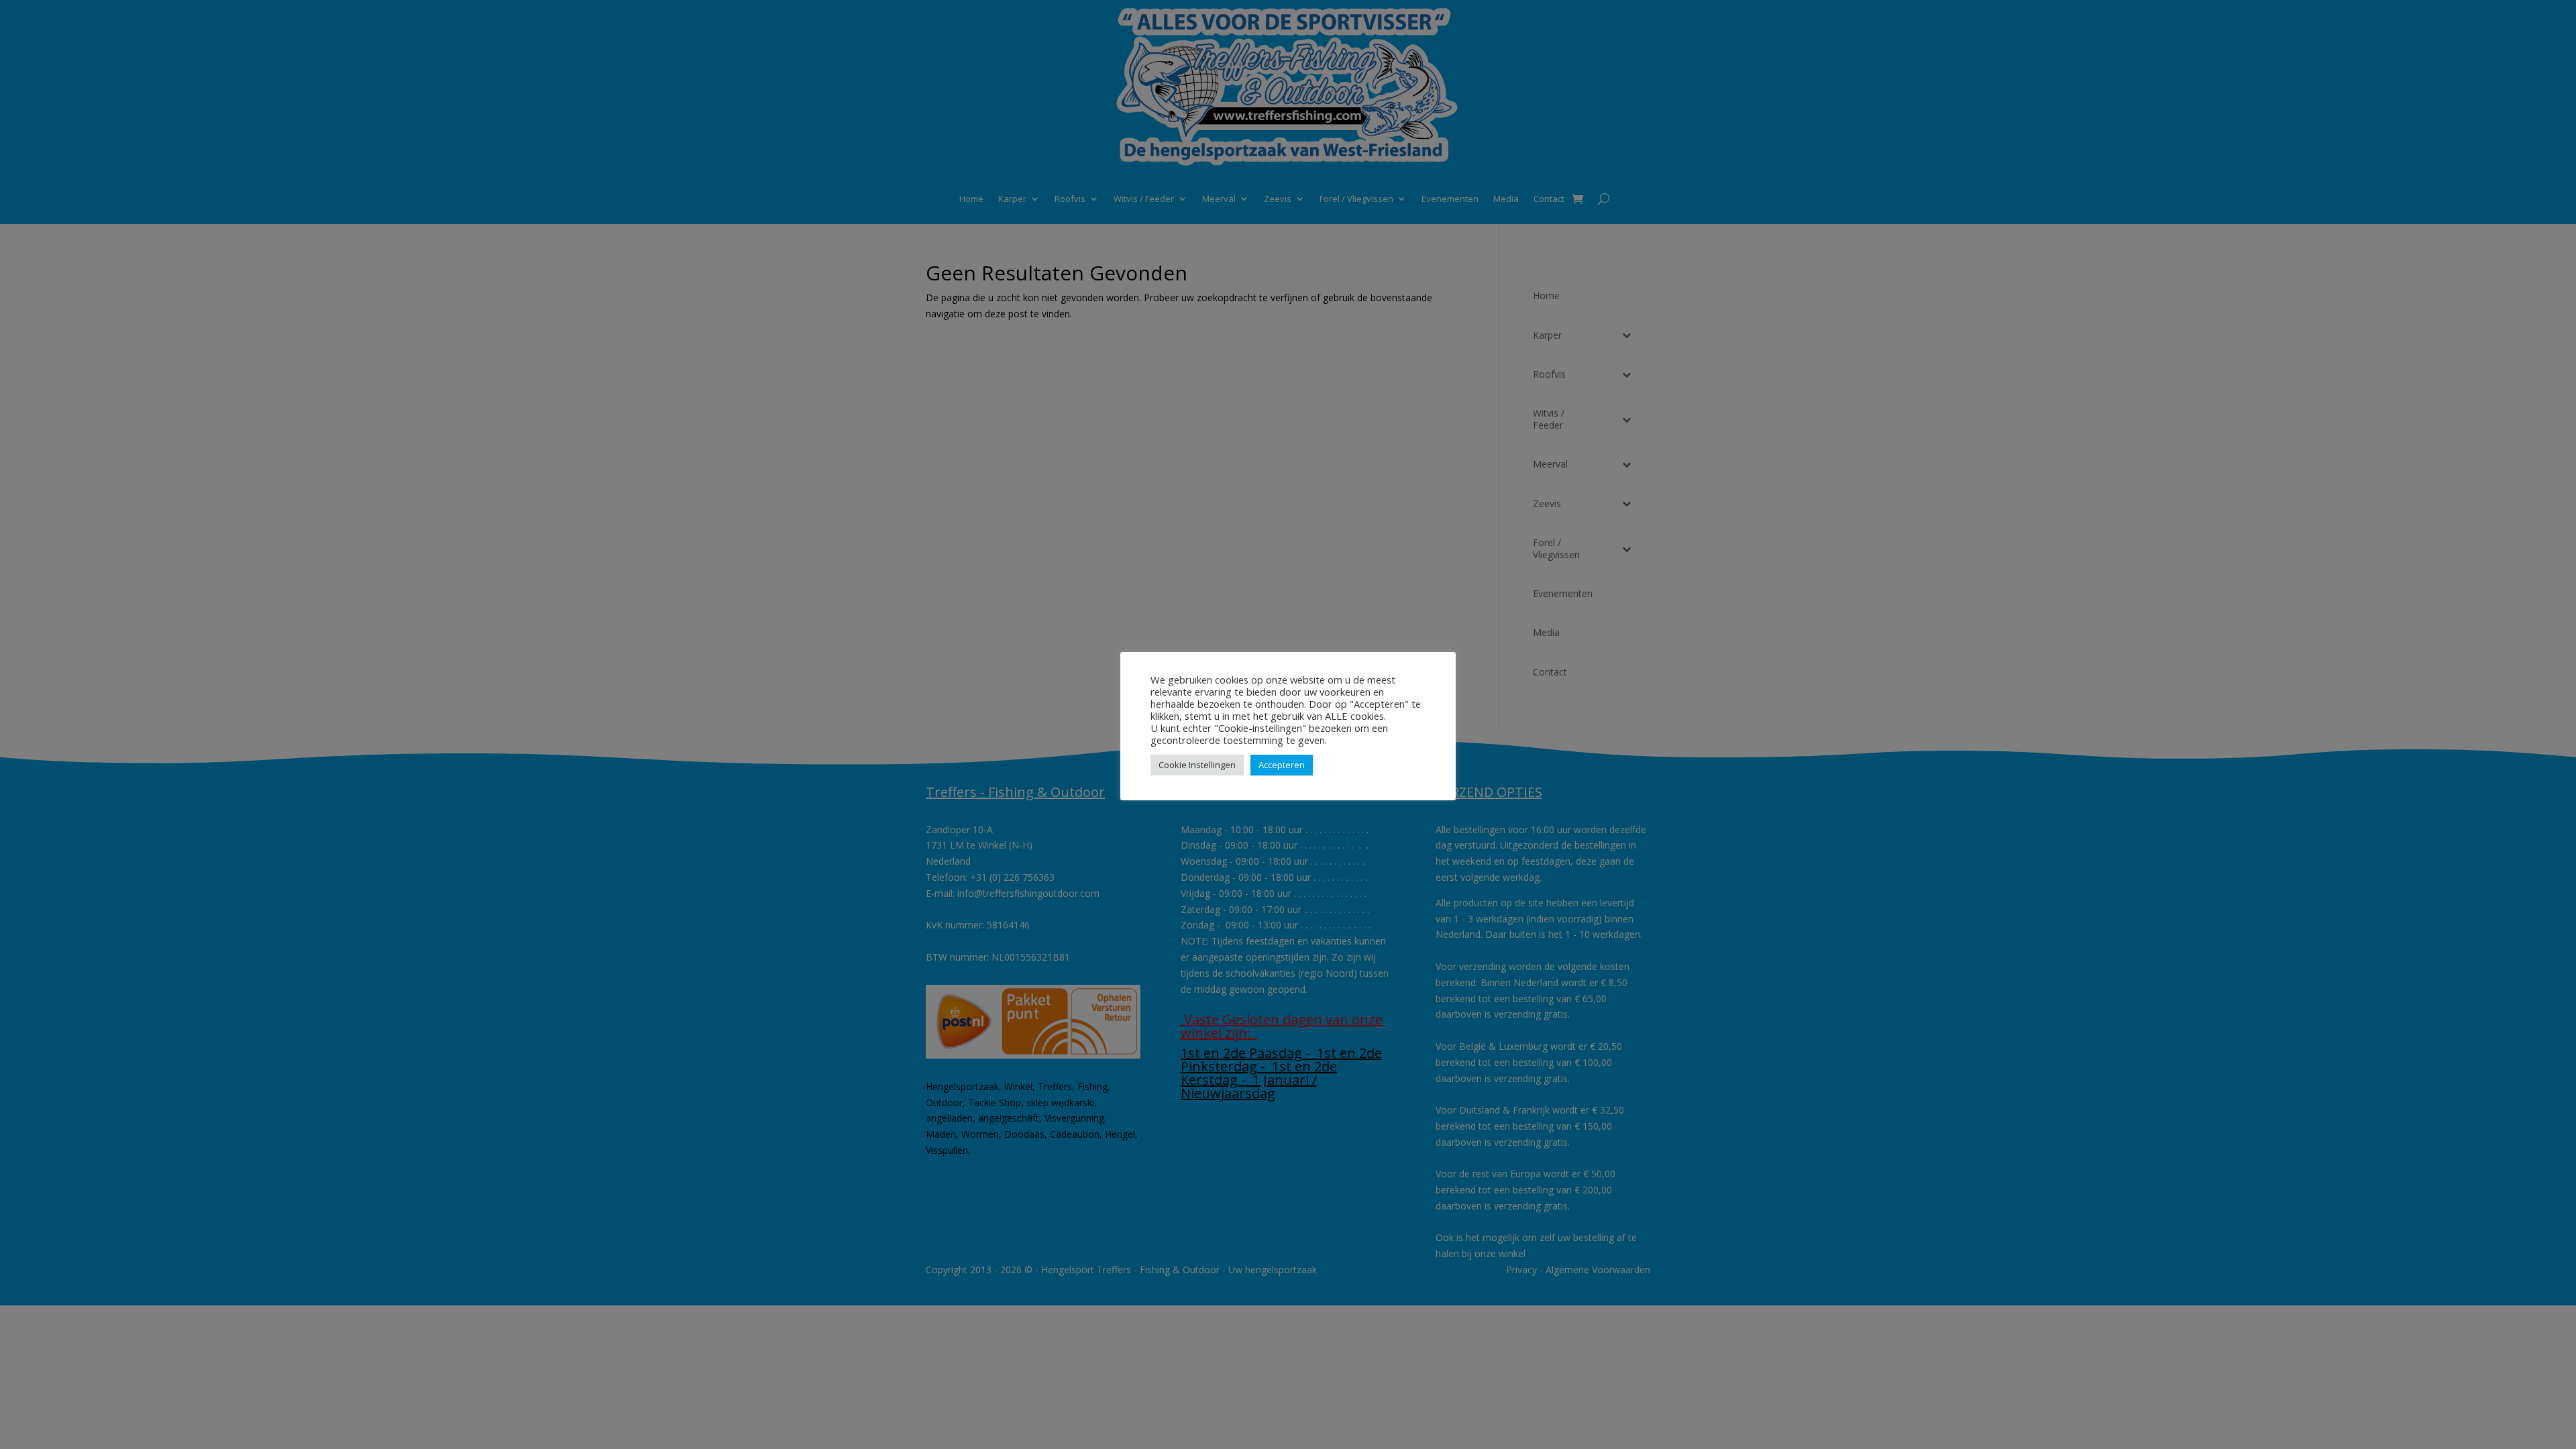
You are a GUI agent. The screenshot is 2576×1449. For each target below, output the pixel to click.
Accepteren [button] (1282, 765)
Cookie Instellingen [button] (1197, 765)
